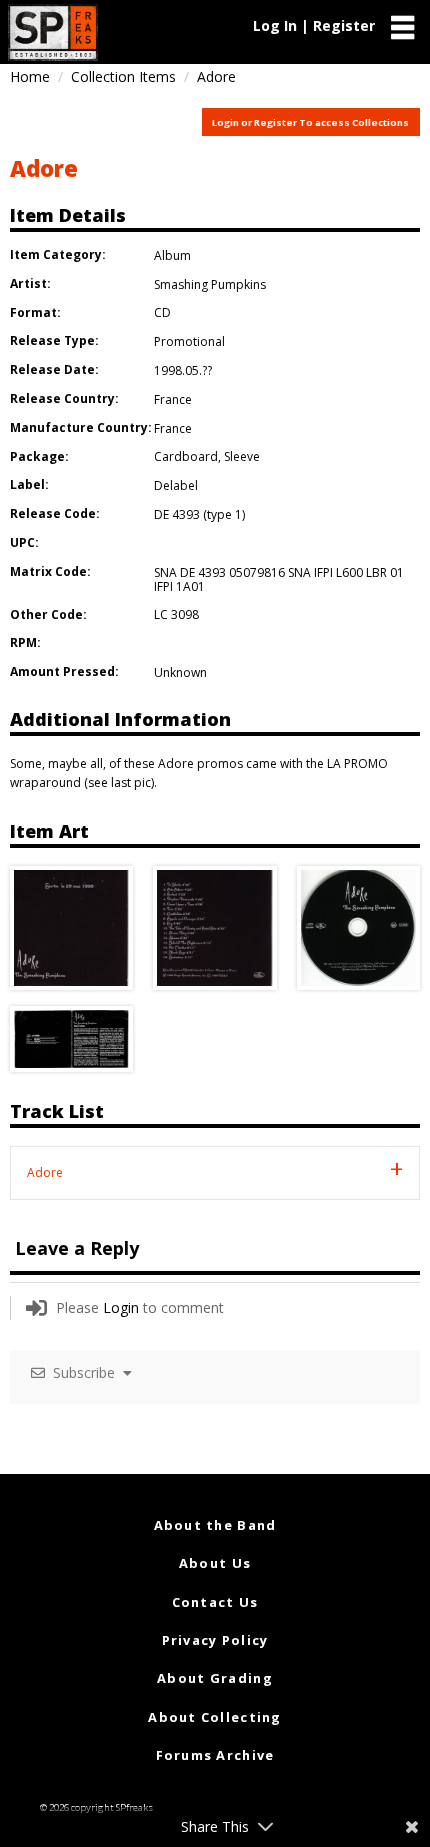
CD (162, 312)
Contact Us (215, 1602)
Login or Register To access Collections (310, 122)
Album (172, 255)
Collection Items (123, 76)
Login (121, 1307)
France (173, 399)
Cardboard (186, 456)
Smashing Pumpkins (210, 284)
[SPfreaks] (53, 32)
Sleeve (242, 456)
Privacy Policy (215, 1640)
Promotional (189, 341)
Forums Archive (215, 1755)
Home (30, 76)
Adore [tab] (45, 1172)
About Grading (215, 1678)
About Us (215, 1563)
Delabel (176, 485)
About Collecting (214, 1717)
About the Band (215, 1525)
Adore (44, 168)
